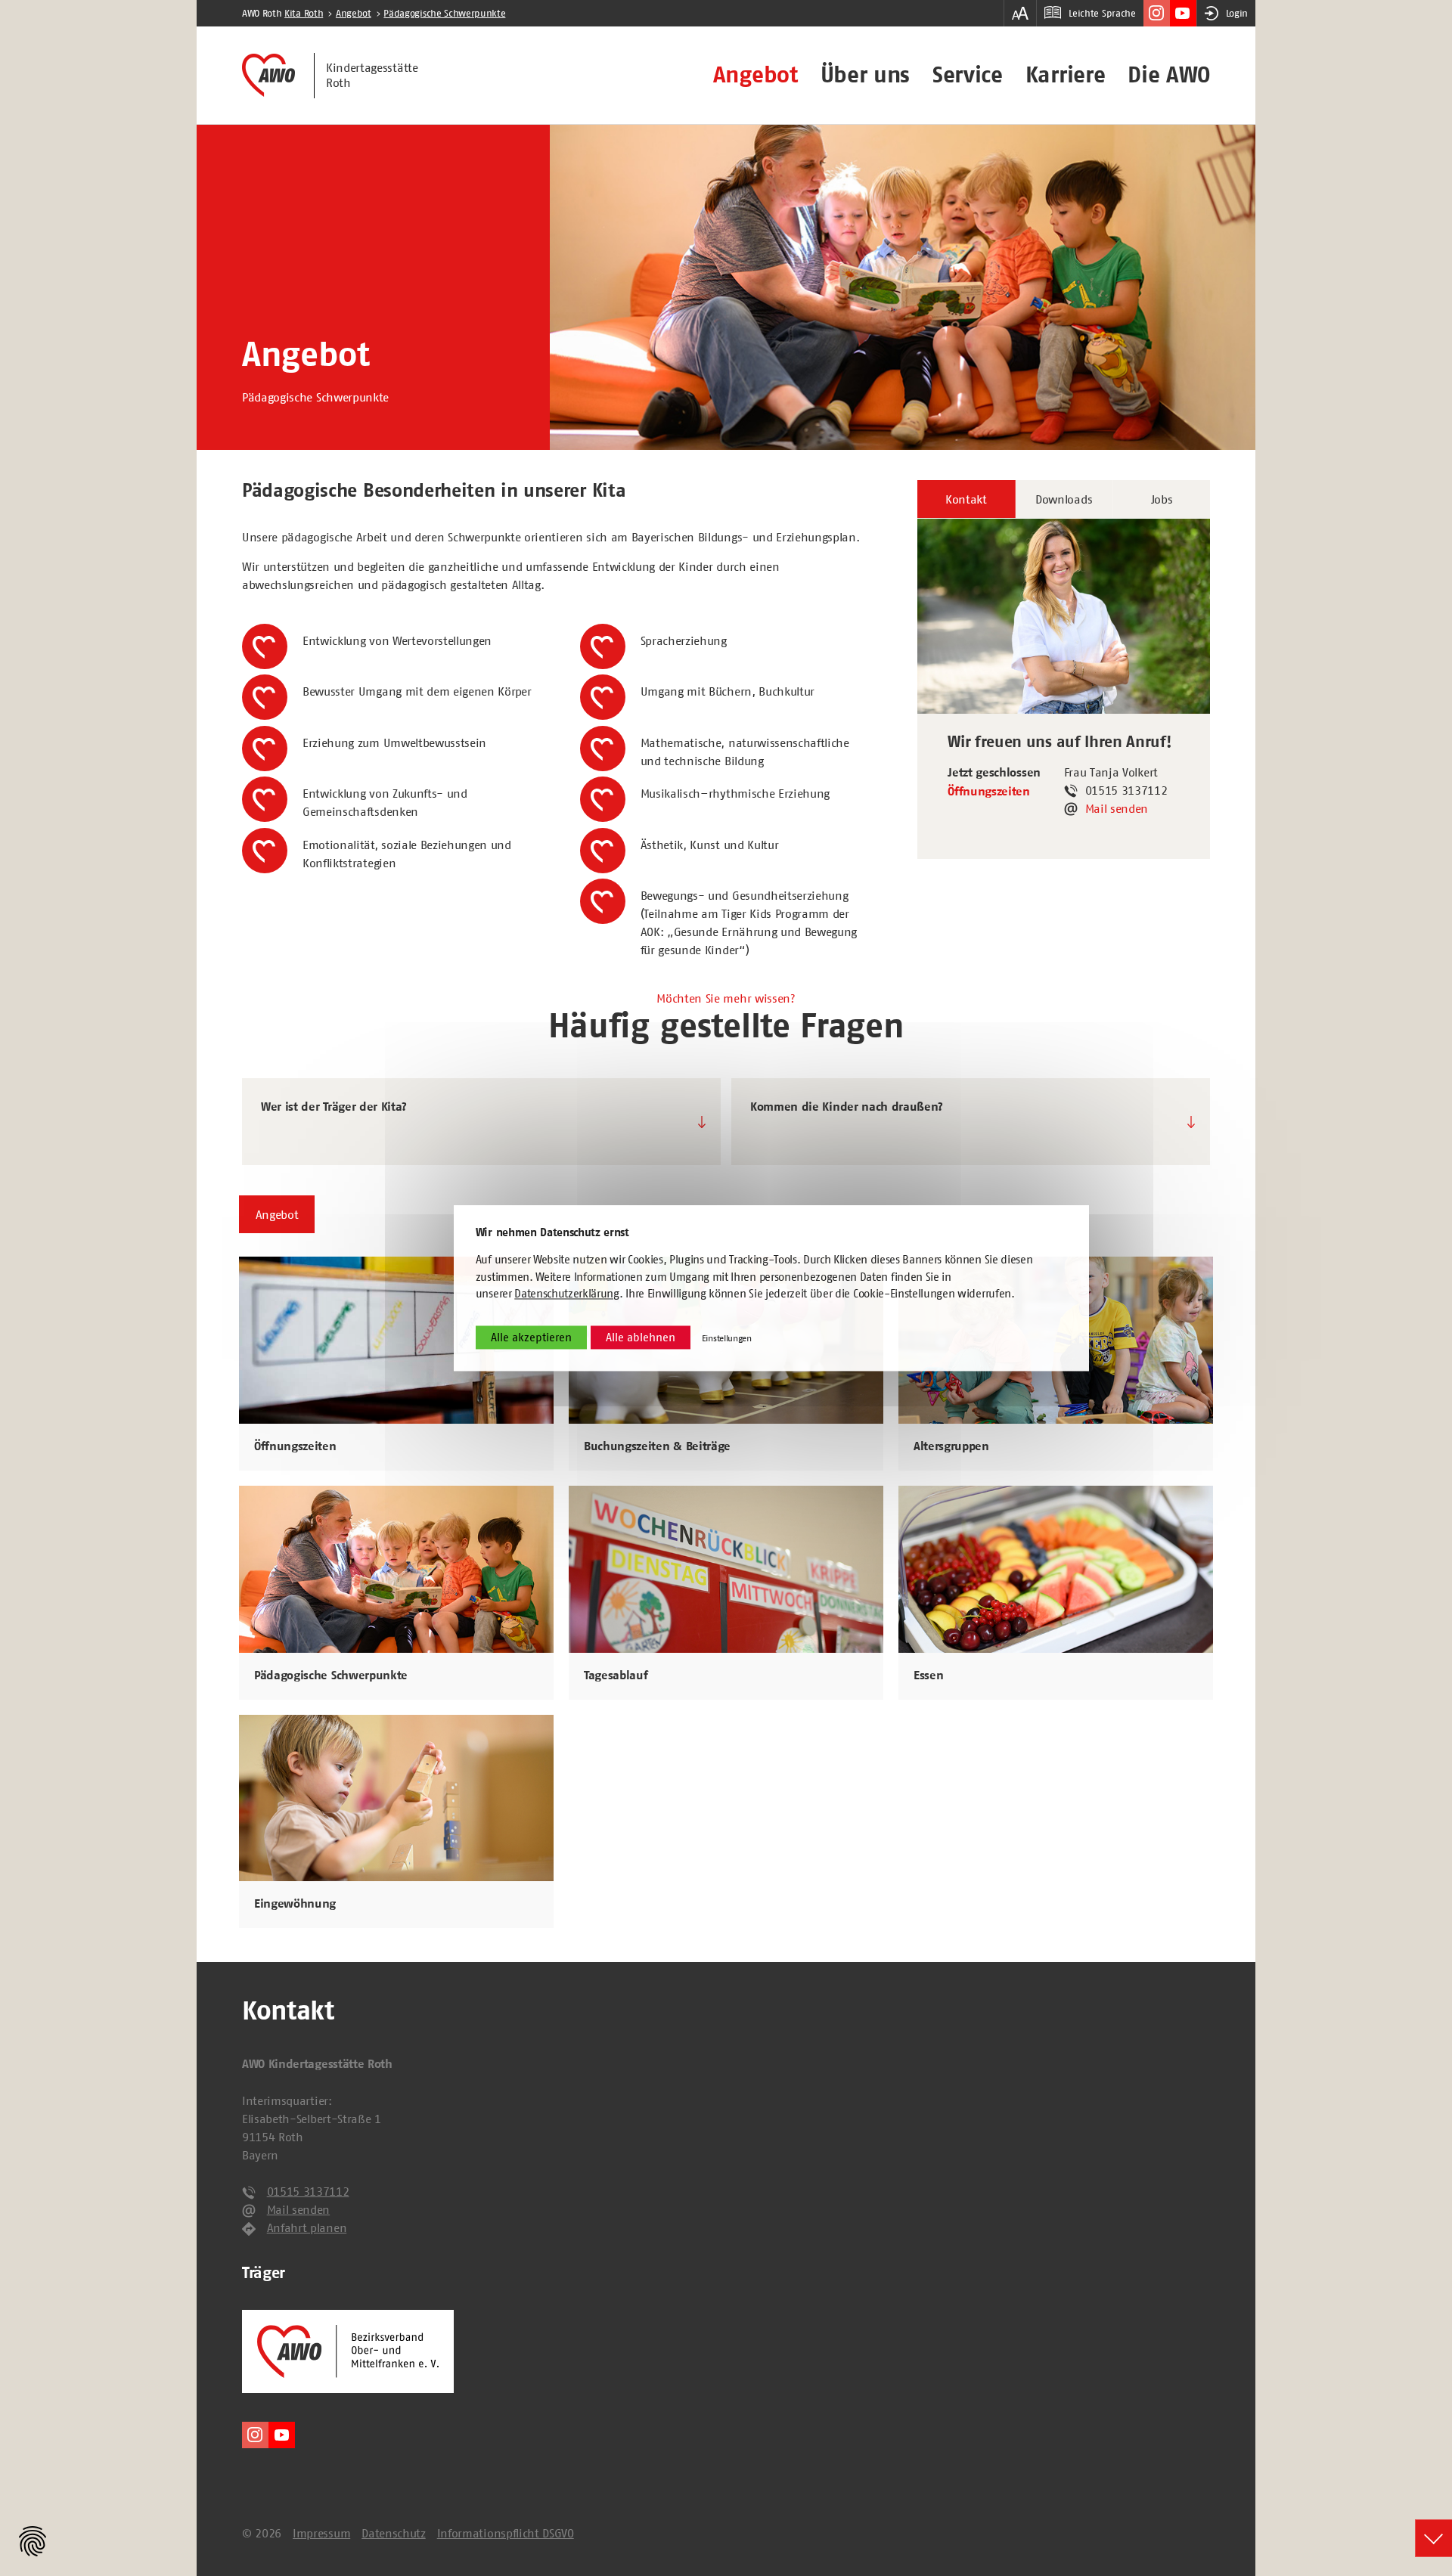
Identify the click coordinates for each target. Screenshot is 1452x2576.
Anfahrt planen (307, 2227)
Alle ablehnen (641, 1337)
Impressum (321, 2533)
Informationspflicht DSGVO (506, 2533)
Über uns (865, 75)
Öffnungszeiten (989, 792)
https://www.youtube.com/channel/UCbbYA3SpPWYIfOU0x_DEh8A (1183, 13)
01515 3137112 (308, 2191)
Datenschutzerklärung (567, 1294)
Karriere (1065, 75)
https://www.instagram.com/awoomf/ (1157, 13)
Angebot (755, 75)
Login (1237, 13)
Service (968, 75)
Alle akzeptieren (531, 1337)
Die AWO (1169, 75)
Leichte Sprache (1102, 13)
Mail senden (1117, 808)
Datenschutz (393, 2533)
